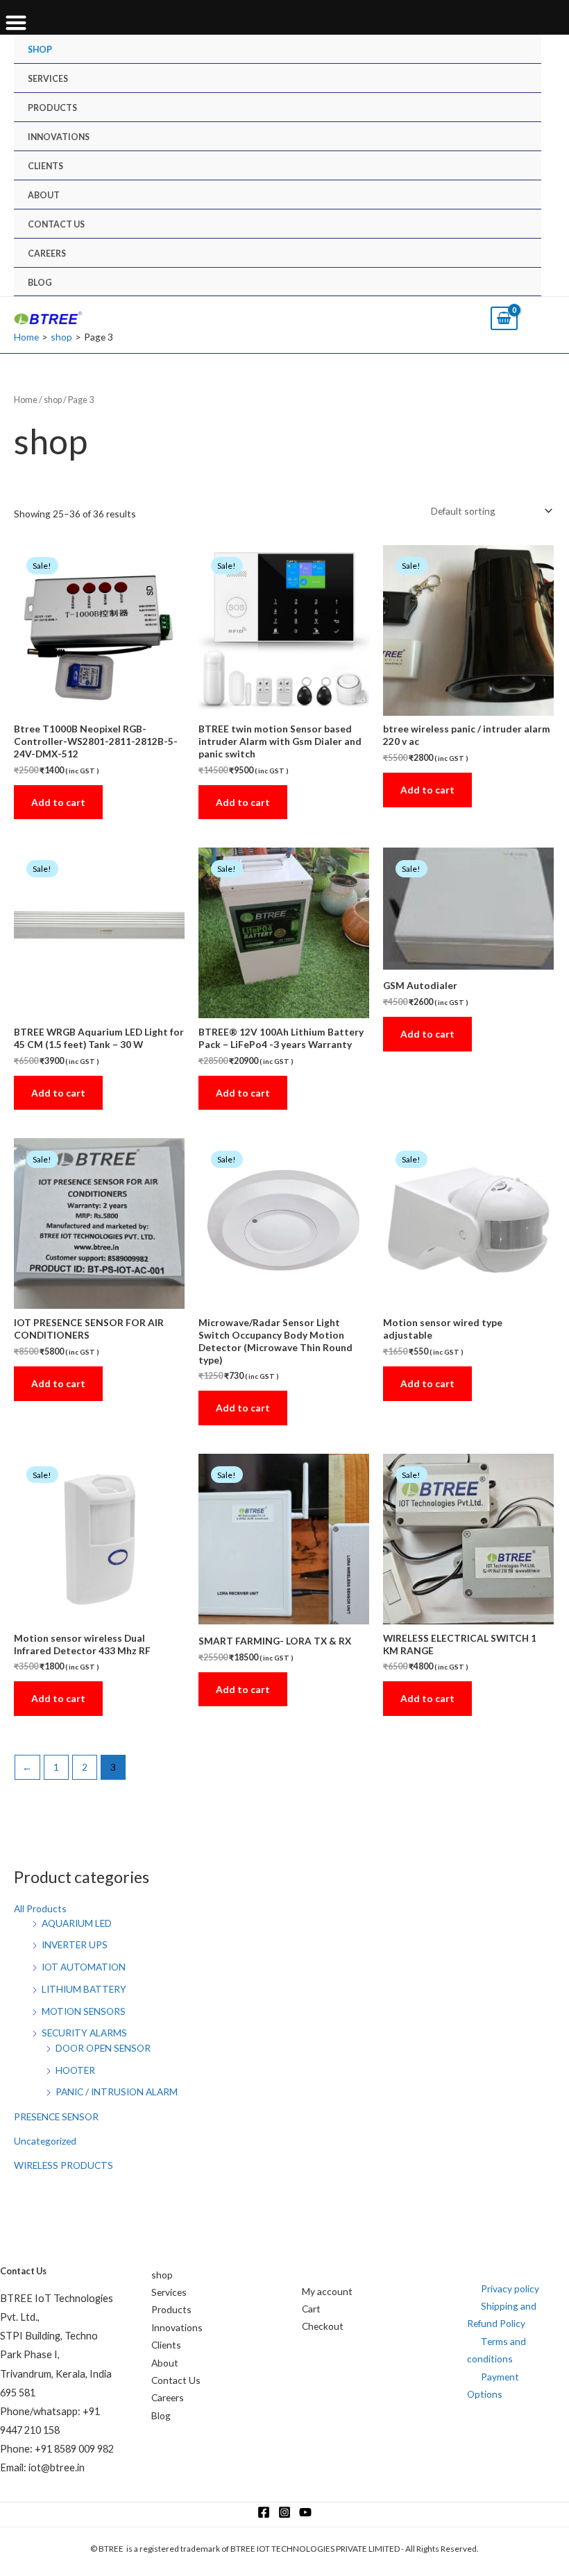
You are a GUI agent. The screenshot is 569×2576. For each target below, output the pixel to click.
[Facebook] (264, 2512)
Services (48, 79)
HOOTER (75, 2070)
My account (327, 2291)
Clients (45, 166)
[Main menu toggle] (543, 318)
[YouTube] (305, 2512)
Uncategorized (45, 2141)
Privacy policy (510, 2289)
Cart (311, 2309)
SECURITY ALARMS (84, 2033)
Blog (40, 283)
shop (40, 50)
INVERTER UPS (75, 1944)
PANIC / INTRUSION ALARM (117, 2092)
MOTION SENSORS (84, 2011)
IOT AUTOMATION (84, 1967)
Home (26, 400)
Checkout (323, 2326)
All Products (40, 1908)
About (44, 195)
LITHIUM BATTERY (84, 1989)
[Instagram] (284, 2512)
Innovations (59, 137)
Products (52, 108)
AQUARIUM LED (77, 1923)
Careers (47, 254)
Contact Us (56, 224)
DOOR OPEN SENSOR (103, 2048)
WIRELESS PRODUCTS (63, 2165)
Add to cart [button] (58, 802)
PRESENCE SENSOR (56, 2116)
